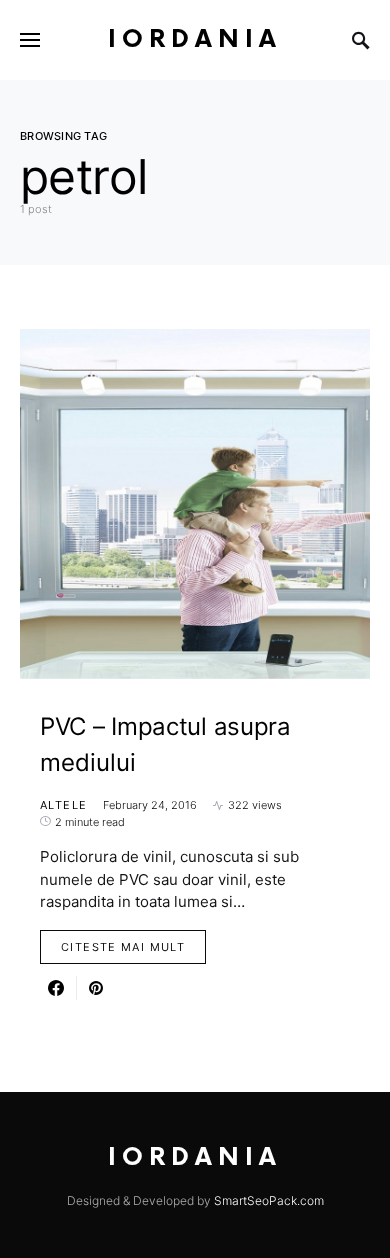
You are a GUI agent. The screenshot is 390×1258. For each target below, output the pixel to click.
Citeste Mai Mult (123, 947)
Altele (63, 805)
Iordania (195, 39)
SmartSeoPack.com (269, 1200)
